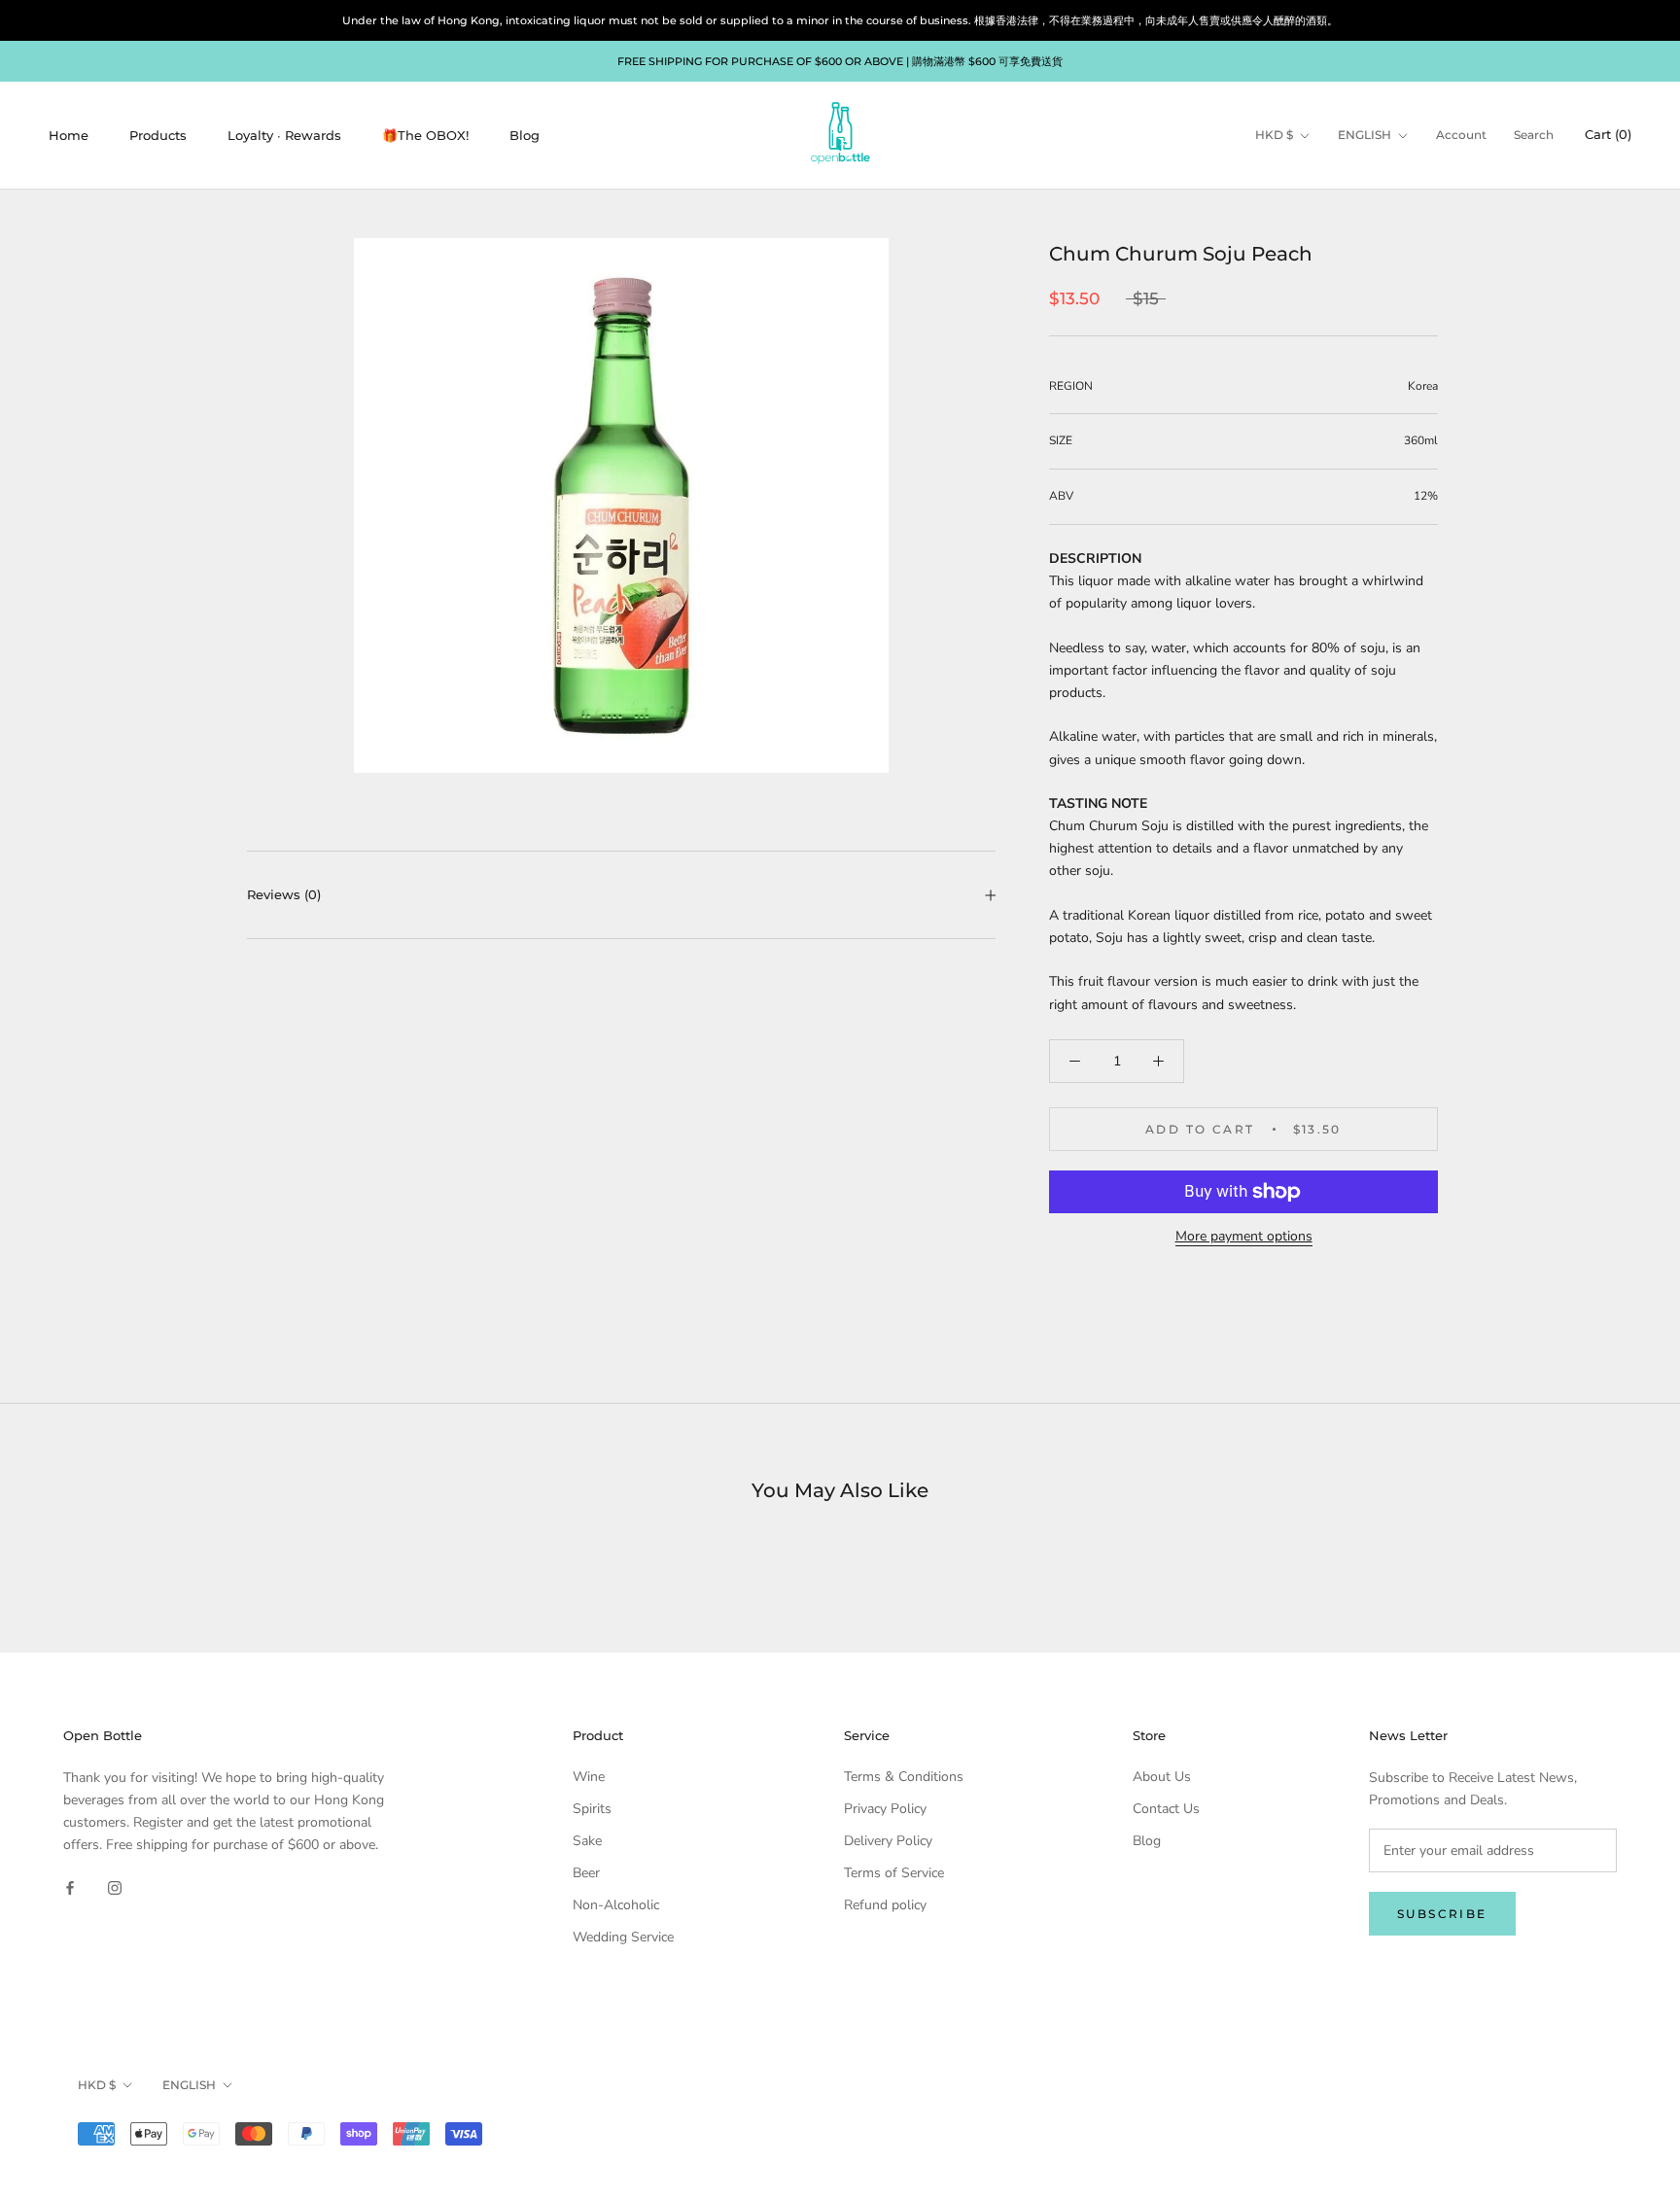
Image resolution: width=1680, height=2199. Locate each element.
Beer (586, 1873)
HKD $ (1274, 136)
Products (158, 135)
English (1365, 136)
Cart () (1608, 135)
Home (69, 135)
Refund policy (885, 1905)
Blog (525, 135)
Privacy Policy (885, 1809)
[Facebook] (70, 1886)
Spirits (592, 1809)
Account (1461, 136)
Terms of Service (894, 1873)
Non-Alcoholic (616, 1905)
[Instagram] (115, 1886)
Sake (587, 1841)
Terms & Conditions (904, 1777)
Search (1534, 136)
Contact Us (1166, 1809)
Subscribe (1442, 1914)
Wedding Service (623, 1937)
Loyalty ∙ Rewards (284, 135)
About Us (1162, 1777)
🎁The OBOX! (425, 135)
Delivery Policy (888, 1841)
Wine (589, 1777)
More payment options (1244, 1236)
